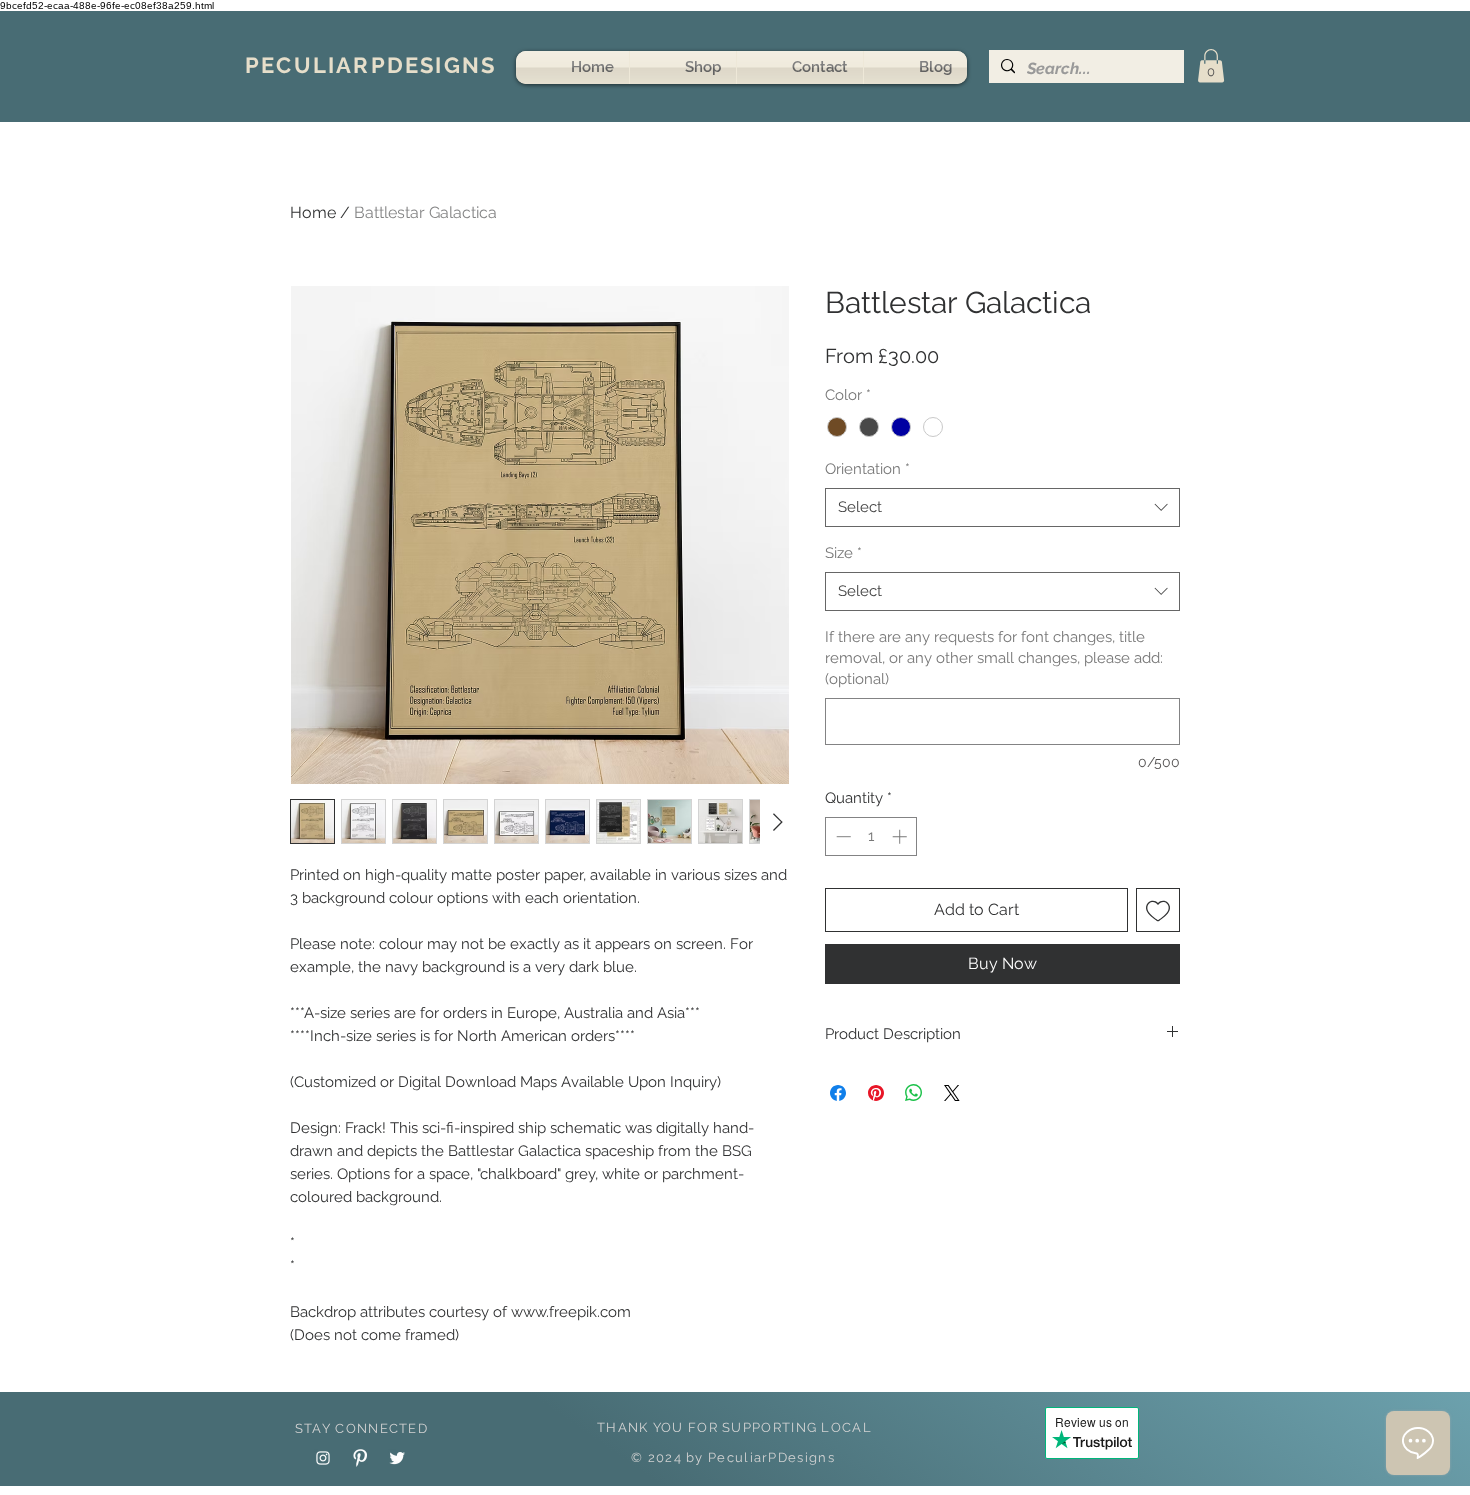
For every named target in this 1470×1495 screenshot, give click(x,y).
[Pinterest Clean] (360, 1458)
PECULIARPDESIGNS (370, 65)
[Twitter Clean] (397, 1458)
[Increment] (901, 836)
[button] (1211, 65)
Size (843, 553)
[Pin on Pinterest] (876, 1093)
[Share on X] (952, 1093)
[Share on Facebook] (838, 1093)
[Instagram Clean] (323, 1458)
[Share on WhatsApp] (914, 1093)
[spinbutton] (871, 836)
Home (313, 212)
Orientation (867, 469)
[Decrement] (841, 836)
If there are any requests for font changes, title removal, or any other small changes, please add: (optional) (994, 658)
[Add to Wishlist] (1158, 910)
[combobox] (1002, 507)
